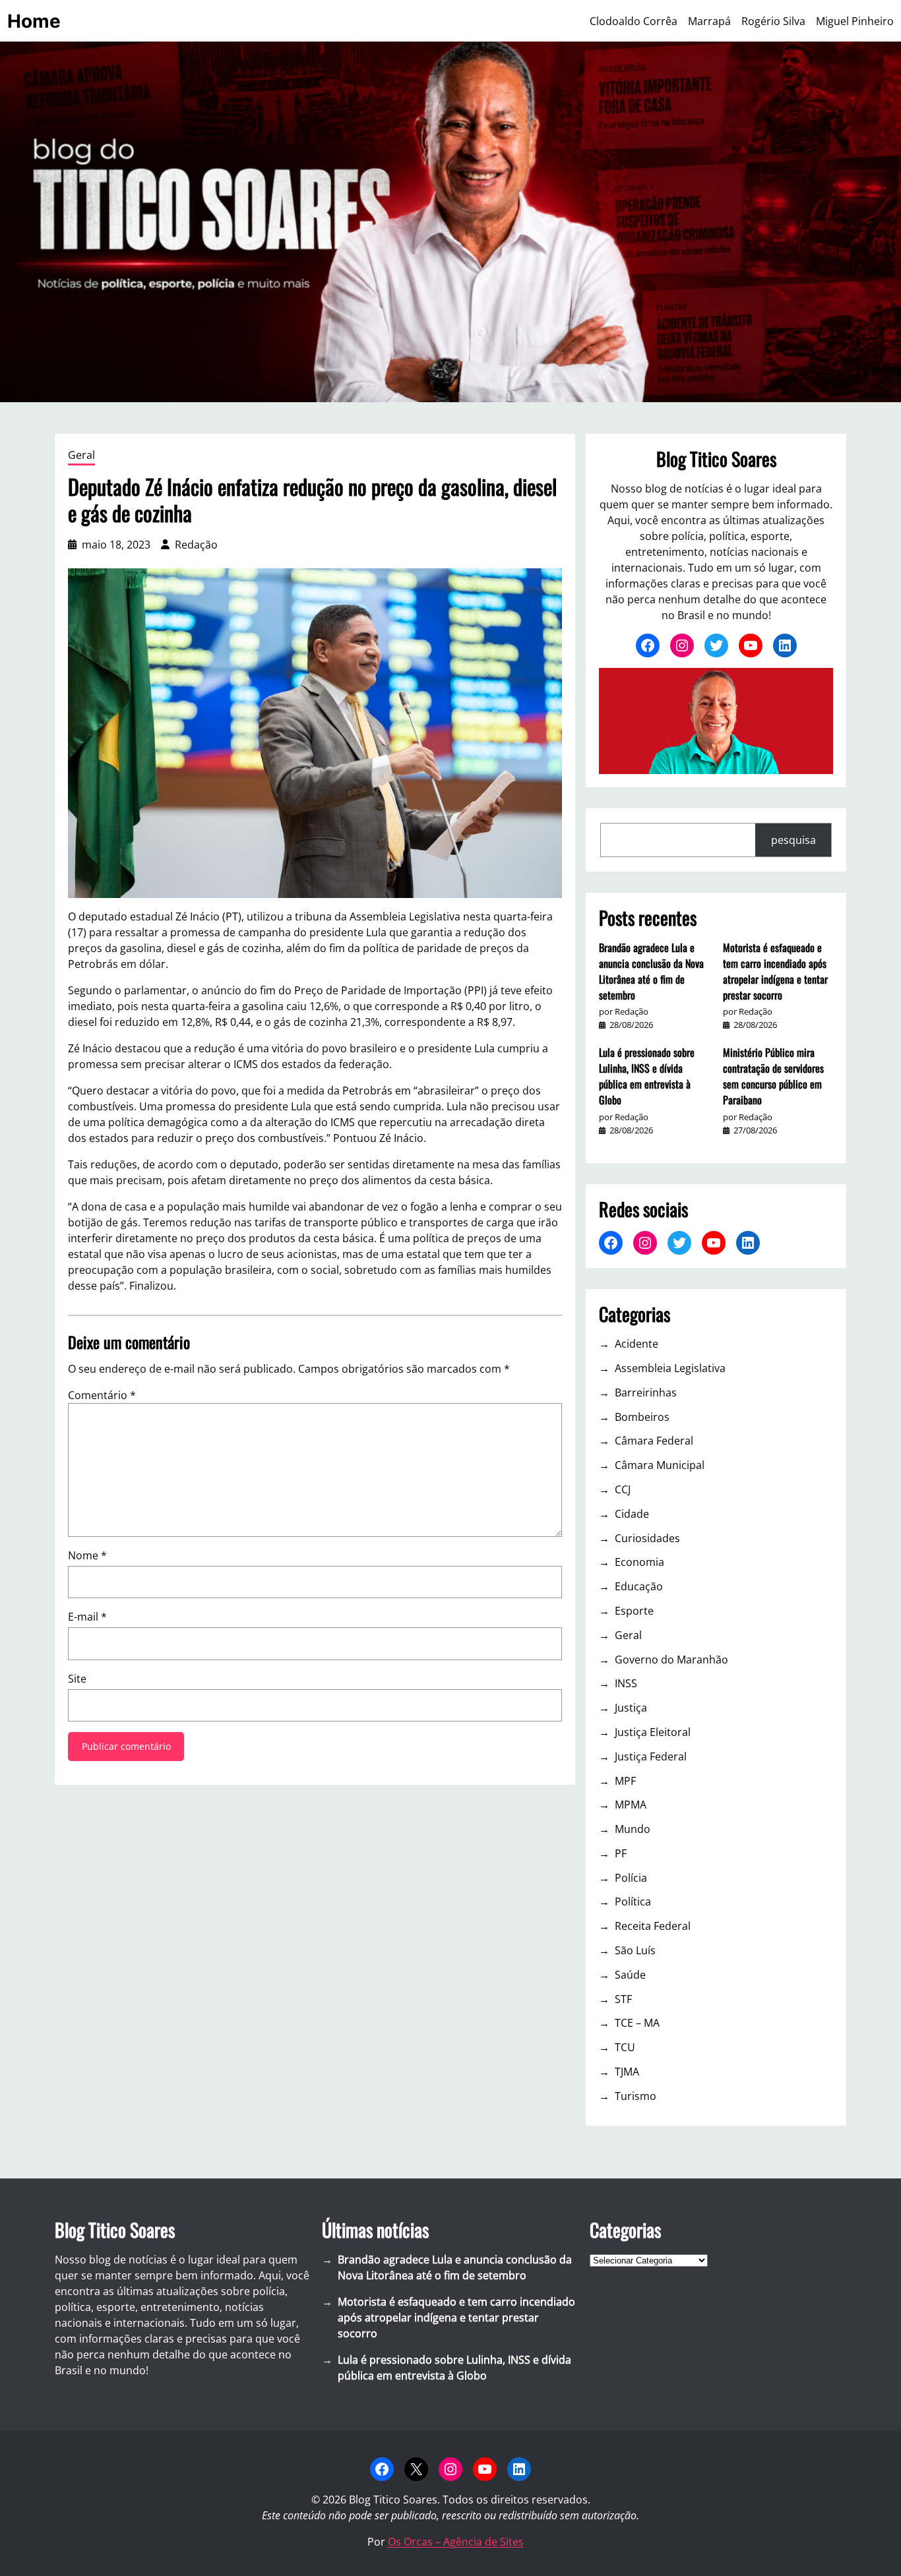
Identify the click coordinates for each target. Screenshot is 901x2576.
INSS (626, 1683)
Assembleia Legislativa (670, 1368)
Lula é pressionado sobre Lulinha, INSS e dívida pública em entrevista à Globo (647, 1076)
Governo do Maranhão (671, 1660)
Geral (81, 455)
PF (621, 1853)
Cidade (632, 1514)
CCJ (623, 1489)
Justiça (631, 1708)
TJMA (627, 2072)
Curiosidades (647, 1538)
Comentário (102, 1395)
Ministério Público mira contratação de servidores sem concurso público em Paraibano (773, 1076)
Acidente (637, 1344)
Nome (87, 1555)
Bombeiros (642, 1417)
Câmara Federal (654, 1441)
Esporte (634, 1611)
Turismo (636, 2096)
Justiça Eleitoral (653, 1732)
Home (34, 21)
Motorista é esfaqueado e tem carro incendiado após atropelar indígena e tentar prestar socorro (775, 971)
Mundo (633, 1829)
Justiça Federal (651, 1756)
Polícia (631, 1878)
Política (633, 1902)
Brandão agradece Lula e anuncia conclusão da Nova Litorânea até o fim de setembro (651, 971)
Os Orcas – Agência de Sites (456, 2542)
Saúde (630, 1975)
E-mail (87, 1617)
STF (623, 1999)
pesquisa (793, 840)
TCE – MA (637, 2023)
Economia (639, 1562)
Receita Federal (653, 1926)
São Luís (635, 1950)
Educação (639, 1586)
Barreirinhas (646, 1393)
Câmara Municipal (660, 1465)
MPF (625, 1781)
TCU (625, 2047)
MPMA (631, 1805)
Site (77, 1679)
